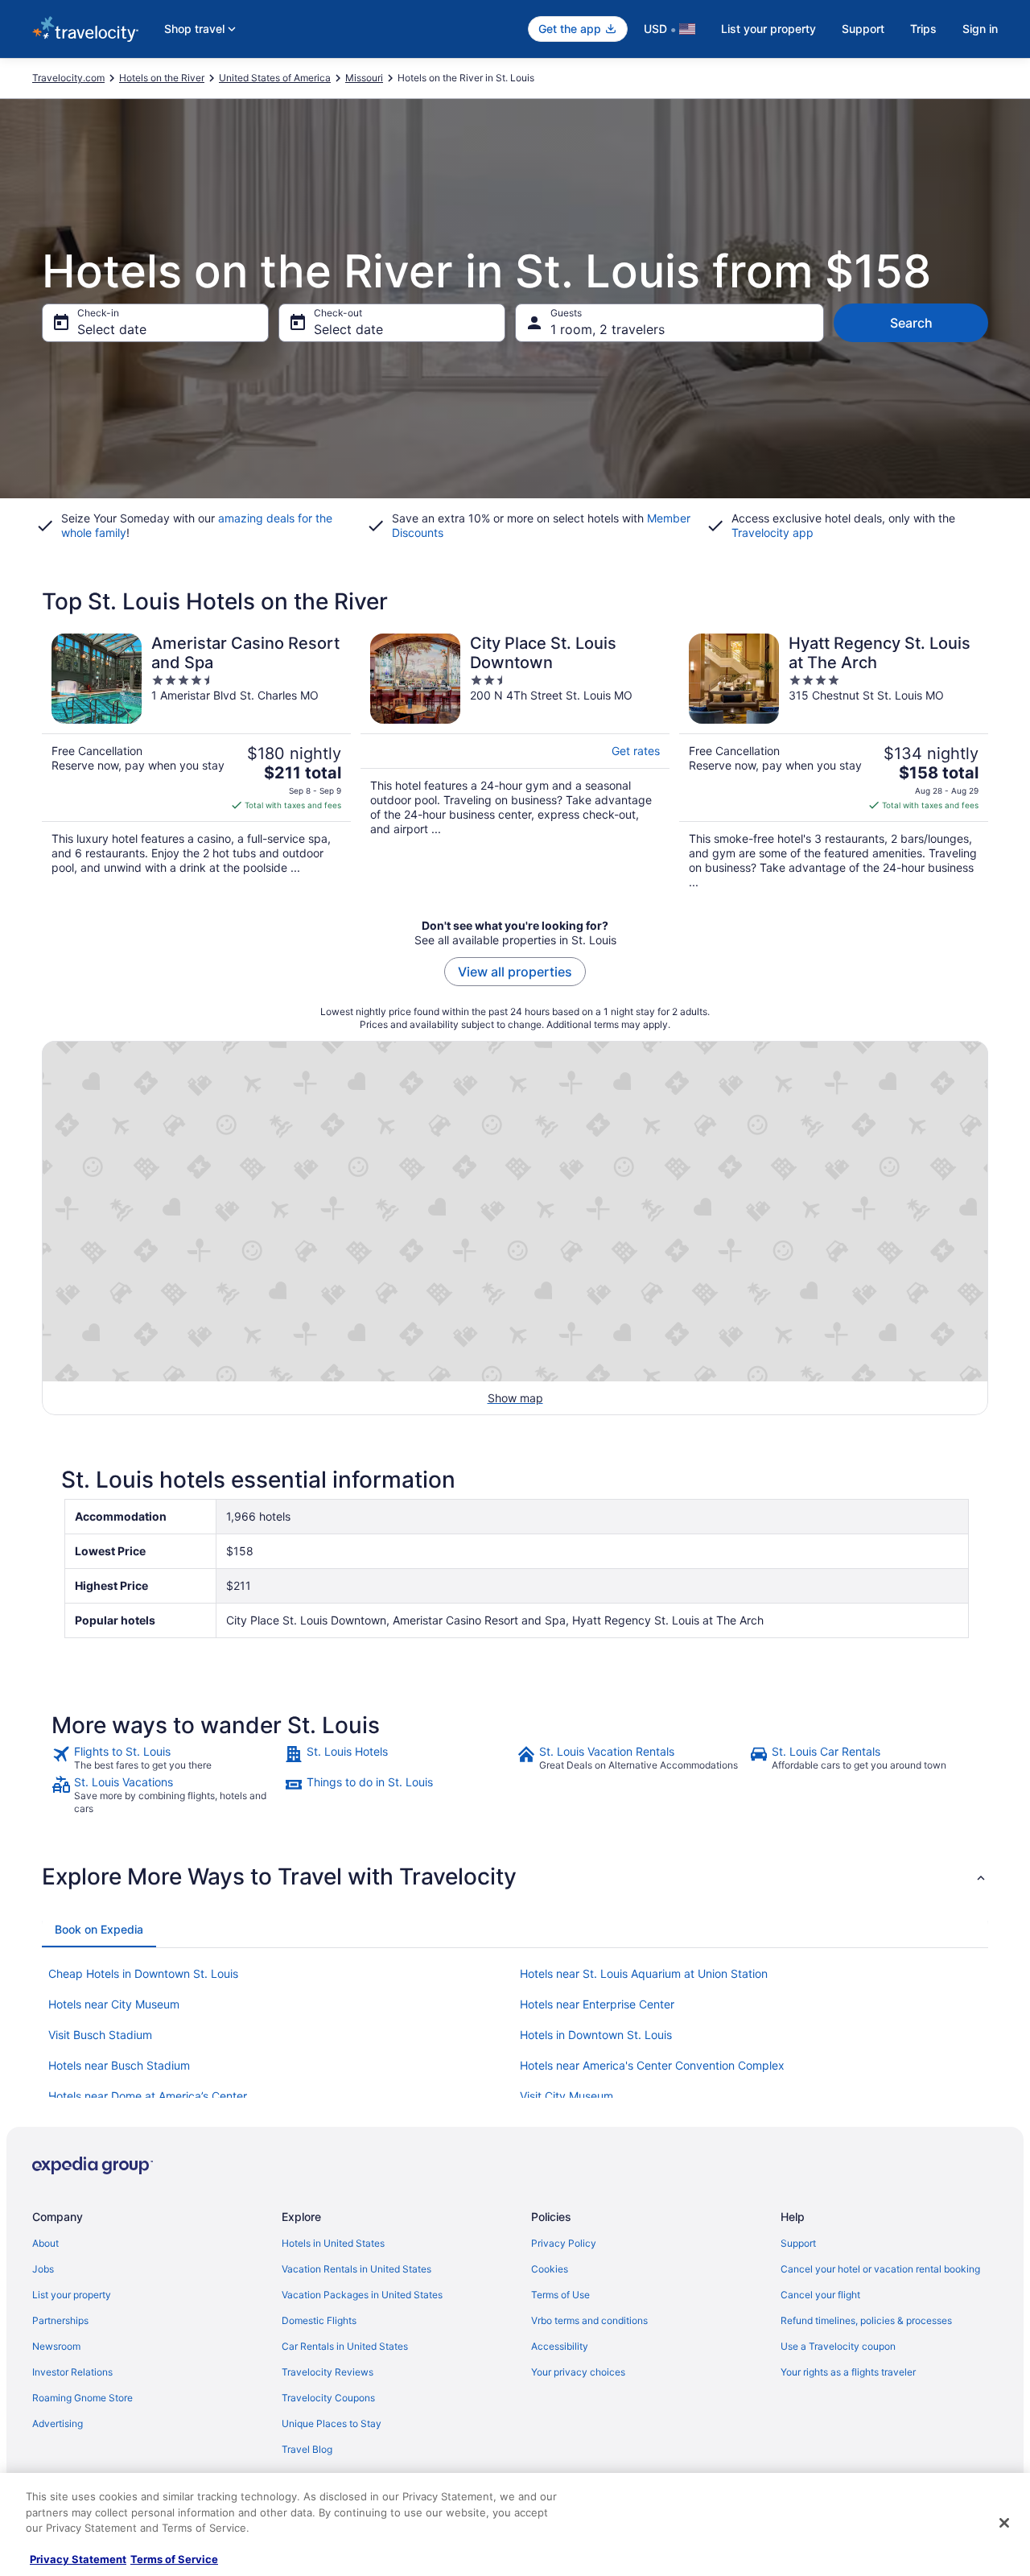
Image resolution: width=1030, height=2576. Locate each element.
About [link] (45, 2243)
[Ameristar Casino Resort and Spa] (196, 762)
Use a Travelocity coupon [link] (838, 2346)
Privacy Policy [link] (564, 2243)
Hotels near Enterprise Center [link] (597, 2004)
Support (863, 29)
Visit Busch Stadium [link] (100, 2035)
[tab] (99, 1930)
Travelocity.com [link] (68, 78)
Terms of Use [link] (560, 2295)
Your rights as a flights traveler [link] (848, 2372)
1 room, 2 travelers (608, 329)
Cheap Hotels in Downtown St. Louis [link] (143, 1973)
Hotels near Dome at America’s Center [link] (148, 2096)
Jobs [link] (43, 2269)
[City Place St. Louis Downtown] (515, 762)
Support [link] (798, 2243)
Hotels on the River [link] (162, 78)
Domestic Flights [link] (319, 2320)
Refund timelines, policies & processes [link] (866, 2320)
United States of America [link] (275, 78)
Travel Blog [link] (307, 2449)
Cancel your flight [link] (820, 2295)
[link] (166, 1758)
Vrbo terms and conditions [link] (589, 2320)
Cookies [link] (550, 2269)
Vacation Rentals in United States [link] (356, 2269)
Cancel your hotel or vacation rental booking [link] (880, 2269)
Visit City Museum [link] (566, 2096)
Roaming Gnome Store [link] (82, 2398)
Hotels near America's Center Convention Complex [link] (652, 2065)
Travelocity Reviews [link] (328, 2372)
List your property (768, 29)
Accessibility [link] (560, 2346)
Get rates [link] (636, 751)
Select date (112, 329)
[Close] (1004, 2523)
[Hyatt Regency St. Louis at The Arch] (834, 762)
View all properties (515, 972)
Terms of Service (174, 2559)
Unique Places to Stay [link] (332, 2423)
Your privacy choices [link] (578, 2372)
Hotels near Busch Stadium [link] (119, 2065)
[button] (515, 1876)
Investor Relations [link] (72, 2372)
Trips (923, 29)
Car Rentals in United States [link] (345, 2346)
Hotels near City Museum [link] (114, 2004)
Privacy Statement (78, 2559)
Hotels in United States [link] (333, 2243)
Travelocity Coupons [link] (328, 2398)
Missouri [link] (364, 78)
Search (911, 323)
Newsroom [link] (56, 2346)
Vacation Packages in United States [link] (362, 2295)
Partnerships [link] (60, 2320)
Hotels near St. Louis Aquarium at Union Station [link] (644, 1973)
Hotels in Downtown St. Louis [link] (596, 2035)
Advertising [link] (58, 2423)
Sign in (980, 29)
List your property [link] (72, 2295)
